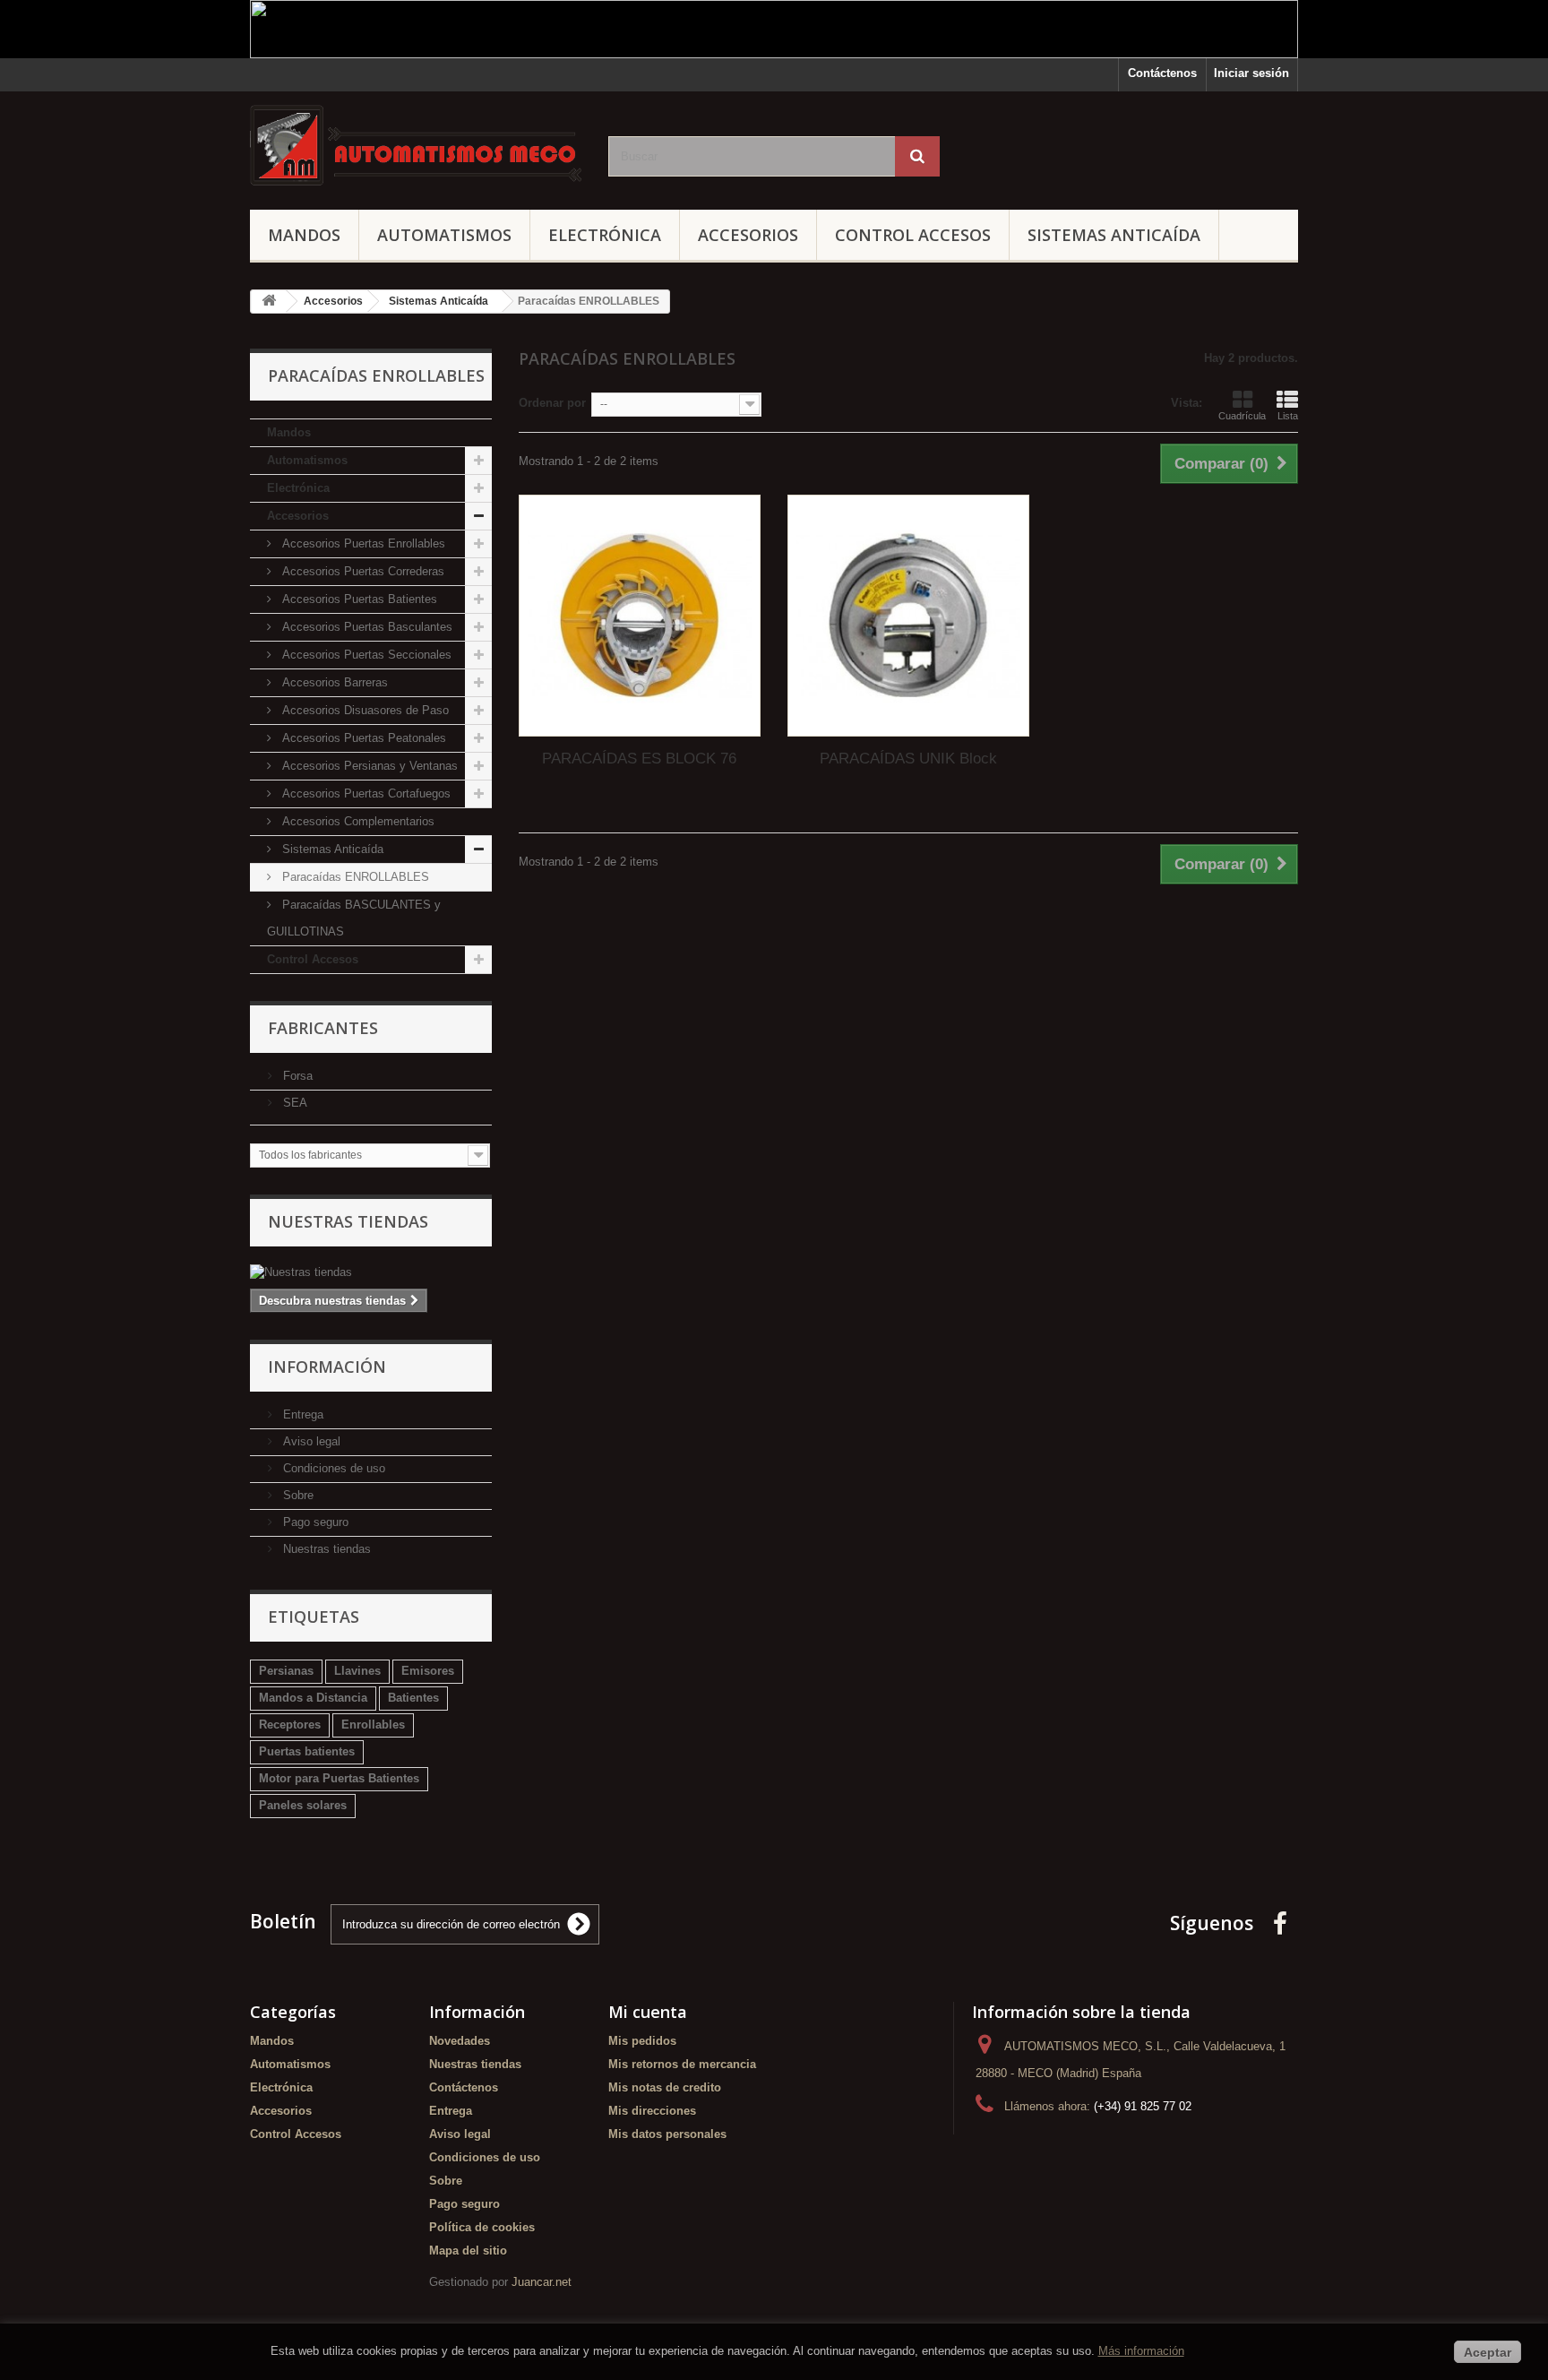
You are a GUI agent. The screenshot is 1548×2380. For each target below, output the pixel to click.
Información (327, 1367)
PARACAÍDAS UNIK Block (908, 759)
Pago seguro (314, 1522)
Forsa (296, 1076)
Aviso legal (310, 1441)
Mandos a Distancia (313, 1698)
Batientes (413, 1698)
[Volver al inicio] (269, 302)
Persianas (286, 1671)
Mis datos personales (667, 2134)
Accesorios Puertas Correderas (361, 571)
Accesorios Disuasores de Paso (364, 710)
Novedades (460, 2041)
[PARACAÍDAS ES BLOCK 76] (640, 616)
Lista (1288, 416)
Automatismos (444, 235)
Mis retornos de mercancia (682, 2064)
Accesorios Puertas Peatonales (362, 738)
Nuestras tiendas (348, 1221)
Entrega (301, 1414)
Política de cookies (482, 2227)
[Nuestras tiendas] (371, 1272)
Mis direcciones (652, 2111)
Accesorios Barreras (333, 682)
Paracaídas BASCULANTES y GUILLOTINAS (354, 918)
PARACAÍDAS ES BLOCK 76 (639, 759)
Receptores (290, 1725)
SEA (293, 1103)
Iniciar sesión (1251, 73)
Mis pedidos (642, 2041)
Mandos (304, 235)
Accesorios (748, 235)
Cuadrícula (1242, 416)
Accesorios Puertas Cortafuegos (365, 793)
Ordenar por (552, 403)
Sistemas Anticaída (1114, 235)
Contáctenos (1162, 73)
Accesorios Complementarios (357, 821)
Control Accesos (913, 235)
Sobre (297, 1495)
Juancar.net (542, 2282)
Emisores (428, 1671)
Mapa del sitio (468, 2251)
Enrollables (373, 1725)
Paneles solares (303, 1805)
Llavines (357, 1671)
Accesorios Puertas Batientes (358, 599)
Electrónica (605, 235)
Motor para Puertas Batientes (339, 1778)
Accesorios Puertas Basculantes (365, 627)
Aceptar (1488, 2352)
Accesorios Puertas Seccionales (365, 655)
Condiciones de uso (332, 1468)
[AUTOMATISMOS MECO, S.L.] (416, 146)
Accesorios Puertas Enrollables (362, 543)
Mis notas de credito (665, 2087)
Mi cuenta (648, 2012)
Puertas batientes (307, 1751)
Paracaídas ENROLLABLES (354, 877)
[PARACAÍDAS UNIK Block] (908, 616)
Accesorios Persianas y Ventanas (368, 766)
